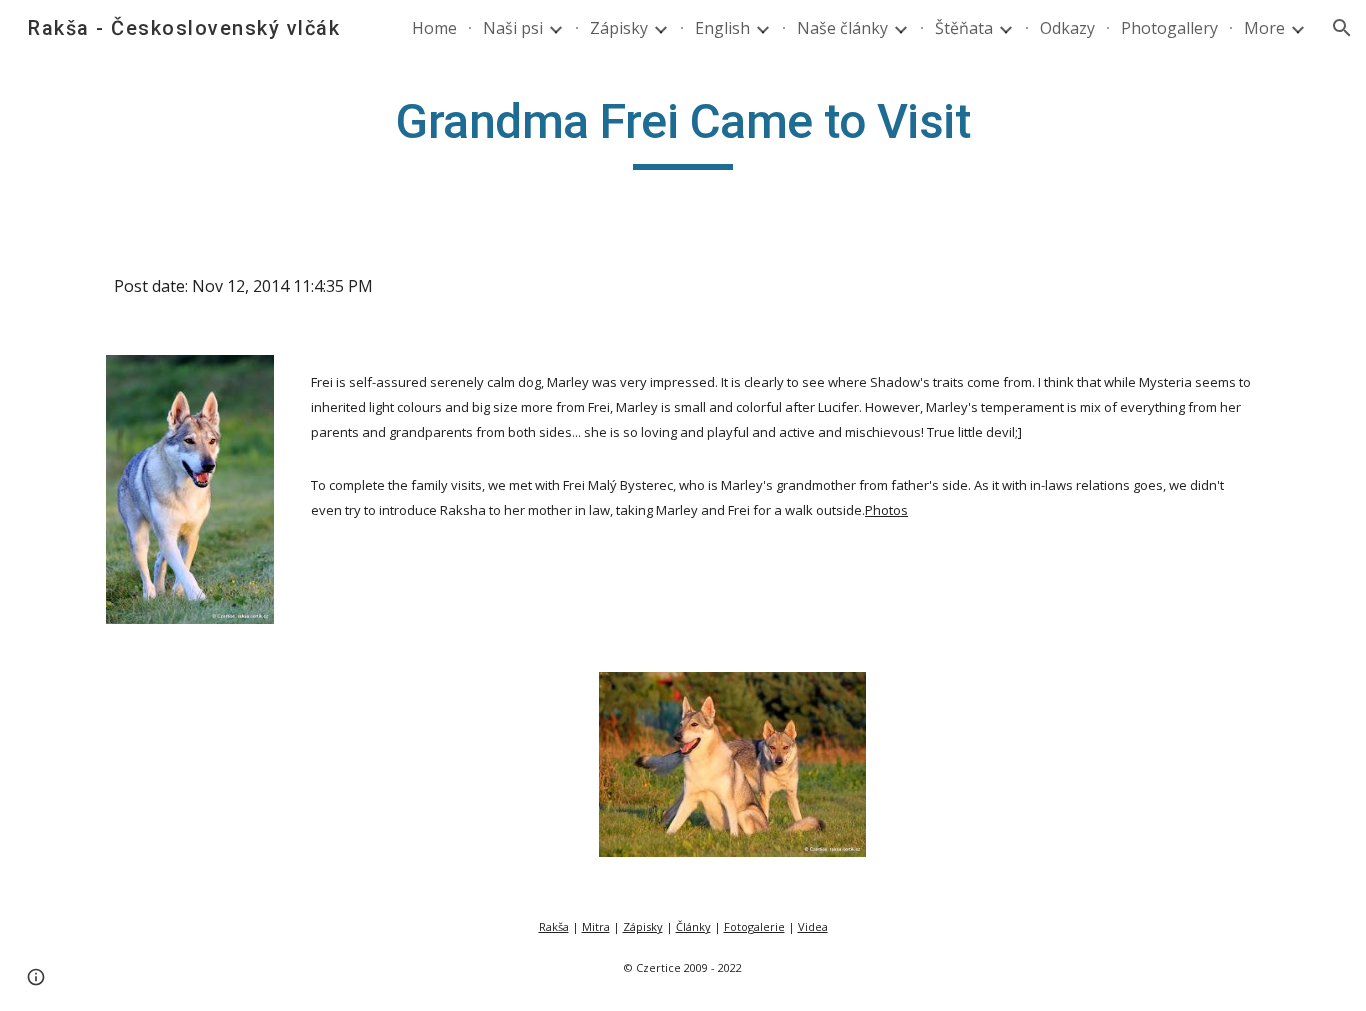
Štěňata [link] (964, 28)
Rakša (554, 926)
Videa (813, 926)
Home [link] (434, 28)
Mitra (596, 926)
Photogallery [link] (1169, 28)
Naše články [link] (842, 28)
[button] (1342, 28)
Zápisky (643, 926)
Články (693, 926)
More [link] (1264, 28)
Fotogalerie (754, 926)
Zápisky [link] (619, 28)
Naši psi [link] (513, 28)
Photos (886, 510)
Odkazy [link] (1067, 28)
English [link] (722, 28)
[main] (683, 131)
